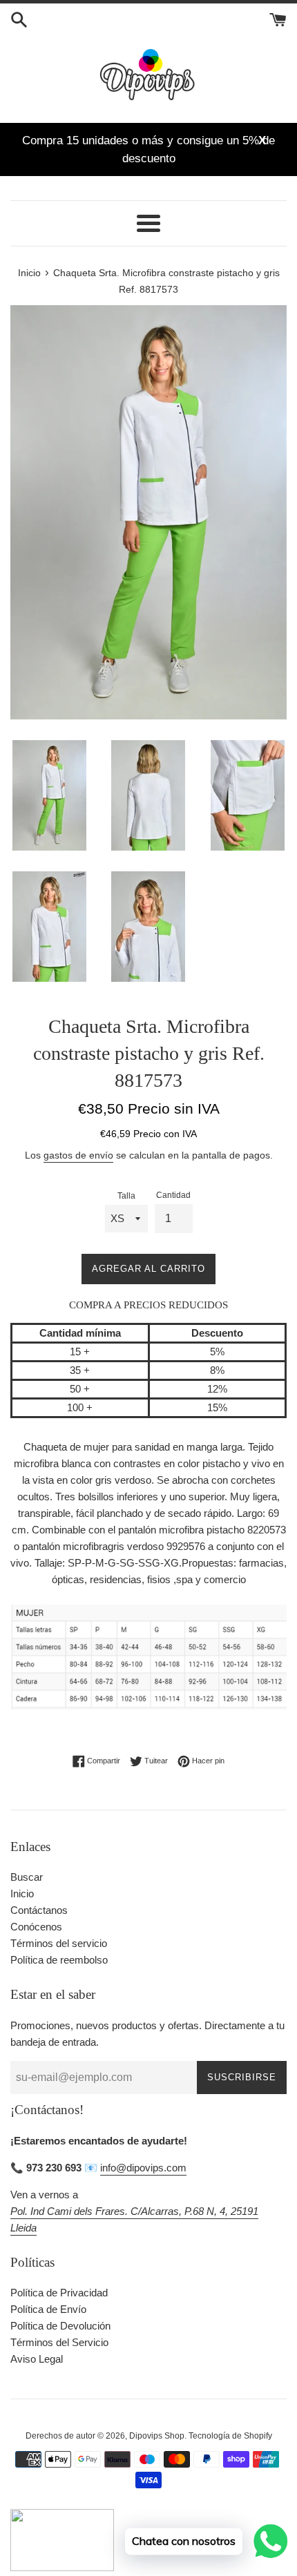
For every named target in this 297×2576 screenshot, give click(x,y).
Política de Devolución (60, 2326)
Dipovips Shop (157, 2436)
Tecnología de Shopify (230, 2436)
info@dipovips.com (143, 2168)
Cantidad (173, 1195)
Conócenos (36, 1927)
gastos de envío (78, 1155)
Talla (126, 1196)
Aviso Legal (37, 2359)
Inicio (22, 1894)
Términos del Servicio (59, 2342)
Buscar (27, 1877)
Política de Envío (48, 2309)
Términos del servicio (59, 1943)
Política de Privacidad (59, 2293)
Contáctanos (39, 1910)
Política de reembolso (59, 1960)
